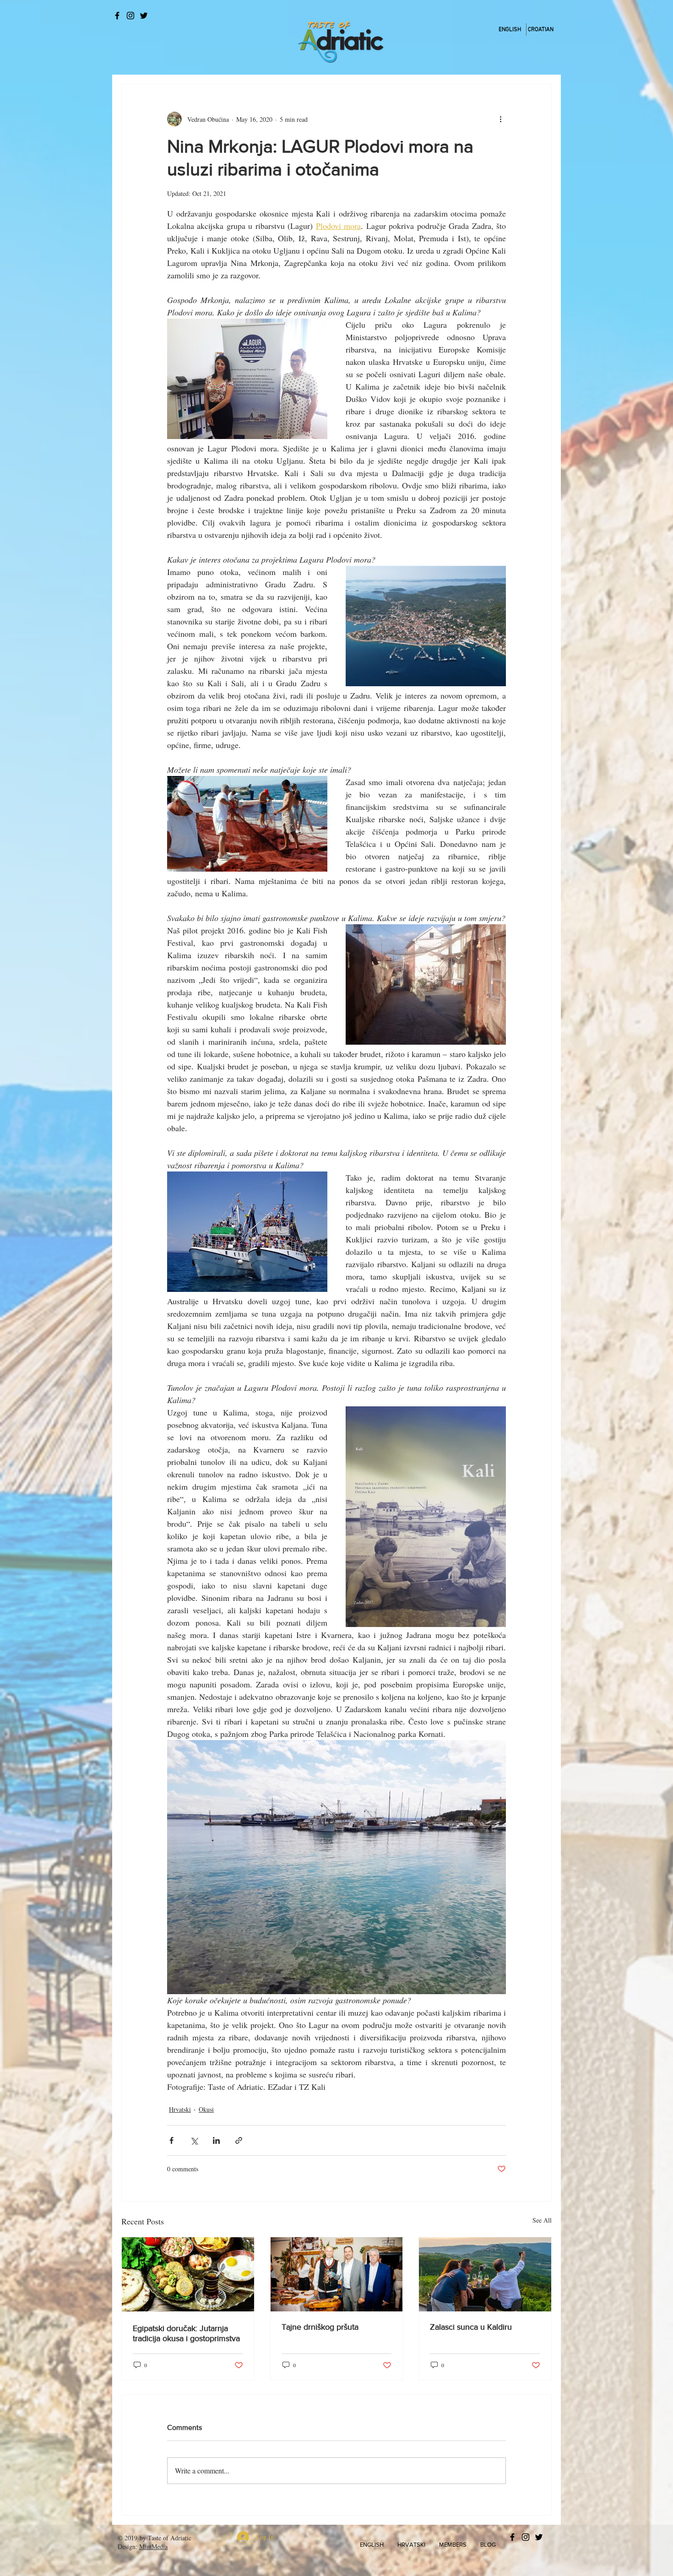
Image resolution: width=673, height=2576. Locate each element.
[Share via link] (239, 2140)
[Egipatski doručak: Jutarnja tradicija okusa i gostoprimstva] (188, 2274)
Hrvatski (180, 2109)
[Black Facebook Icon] (117, 16)
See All (542, 2220)
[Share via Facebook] (171, 2140)
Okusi (206, 2109)
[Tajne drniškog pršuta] (337, 2274)
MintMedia (153, 2546)
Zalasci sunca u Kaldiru (471, 2327)
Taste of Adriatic (170, 2538)
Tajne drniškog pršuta (320, 2327)
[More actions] (500, 119)
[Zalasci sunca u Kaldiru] (485, 2274)
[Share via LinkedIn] (216, 2140)
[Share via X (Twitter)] (194, 2140)
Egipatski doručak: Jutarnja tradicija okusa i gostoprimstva (186, 2333)
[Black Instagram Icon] (130, 16)
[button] (372, 2545)
